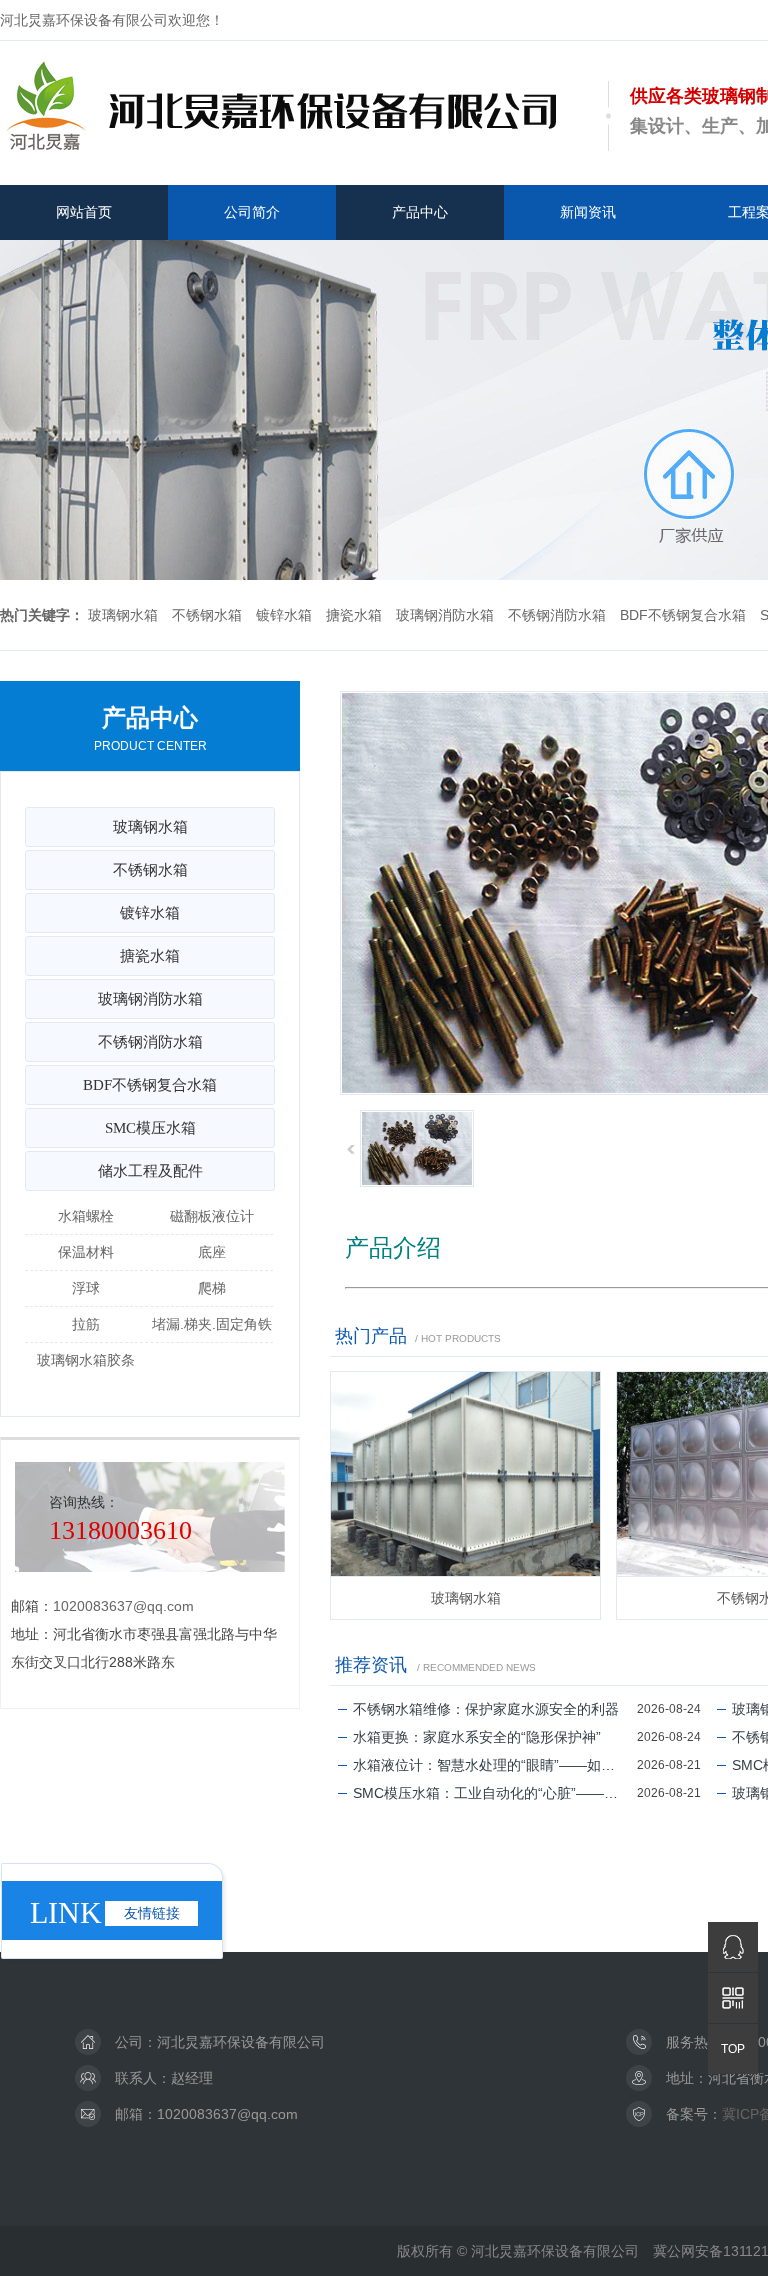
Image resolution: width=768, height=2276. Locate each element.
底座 (212, 1252)
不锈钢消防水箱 (557, 615)
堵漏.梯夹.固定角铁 (212, 1324)
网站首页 (84, 212)
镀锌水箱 (284, 615)
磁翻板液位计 (212, 1216)
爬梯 (212, 1288)
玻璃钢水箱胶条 (86, 1360)
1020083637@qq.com (123, 1606)
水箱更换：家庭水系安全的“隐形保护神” (477, 1737)
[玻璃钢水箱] (465, 1474)
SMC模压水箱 (150, 1128)
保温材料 (86, 1252)
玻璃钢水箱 (123, 615)
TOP (733, 2049)
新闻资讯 (588, 212)
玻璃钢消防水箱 (445, 615)
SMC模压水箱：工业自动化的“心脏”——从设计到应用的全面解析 (495, 1793)
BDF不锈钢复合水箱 (683, 615)
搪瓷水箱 (354, 615)
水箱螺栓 (86, 1216)
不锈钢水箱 (207, 615)
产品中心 (420, 212)
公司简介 (252, 212)
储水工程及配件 (150, 1171)
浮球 (86, 1288)
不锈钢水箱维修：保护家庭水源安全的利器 (486, 1709)
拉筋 (86, 1324)
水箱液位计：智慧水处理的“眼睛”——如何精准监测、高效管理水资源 (495, 1765)
